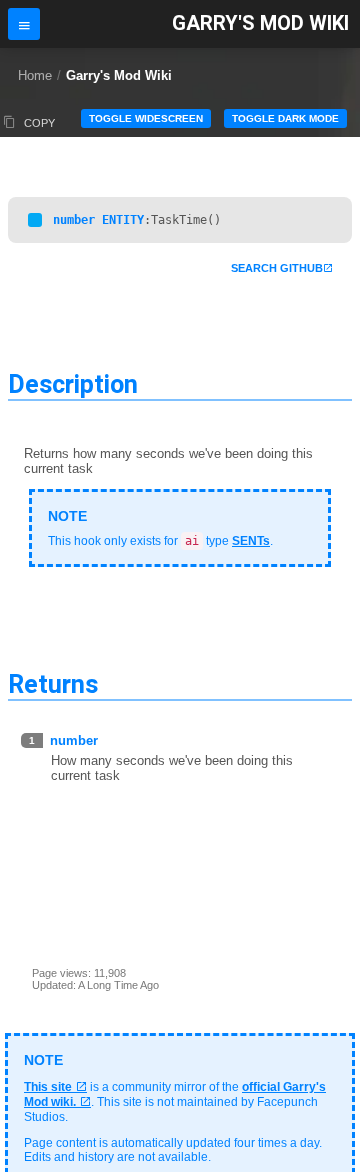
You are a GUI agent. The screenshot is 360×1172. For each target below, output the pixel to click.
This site (48, 1087)
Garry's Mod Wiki (260, 23)
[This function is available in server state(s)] (35, 220)
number (74, 220)
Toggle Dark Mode (285, 118)
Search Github (277, 268)
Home (35, 75)
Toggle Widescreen (146, 118)
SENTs (251, 541)
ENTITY (123, 220)
